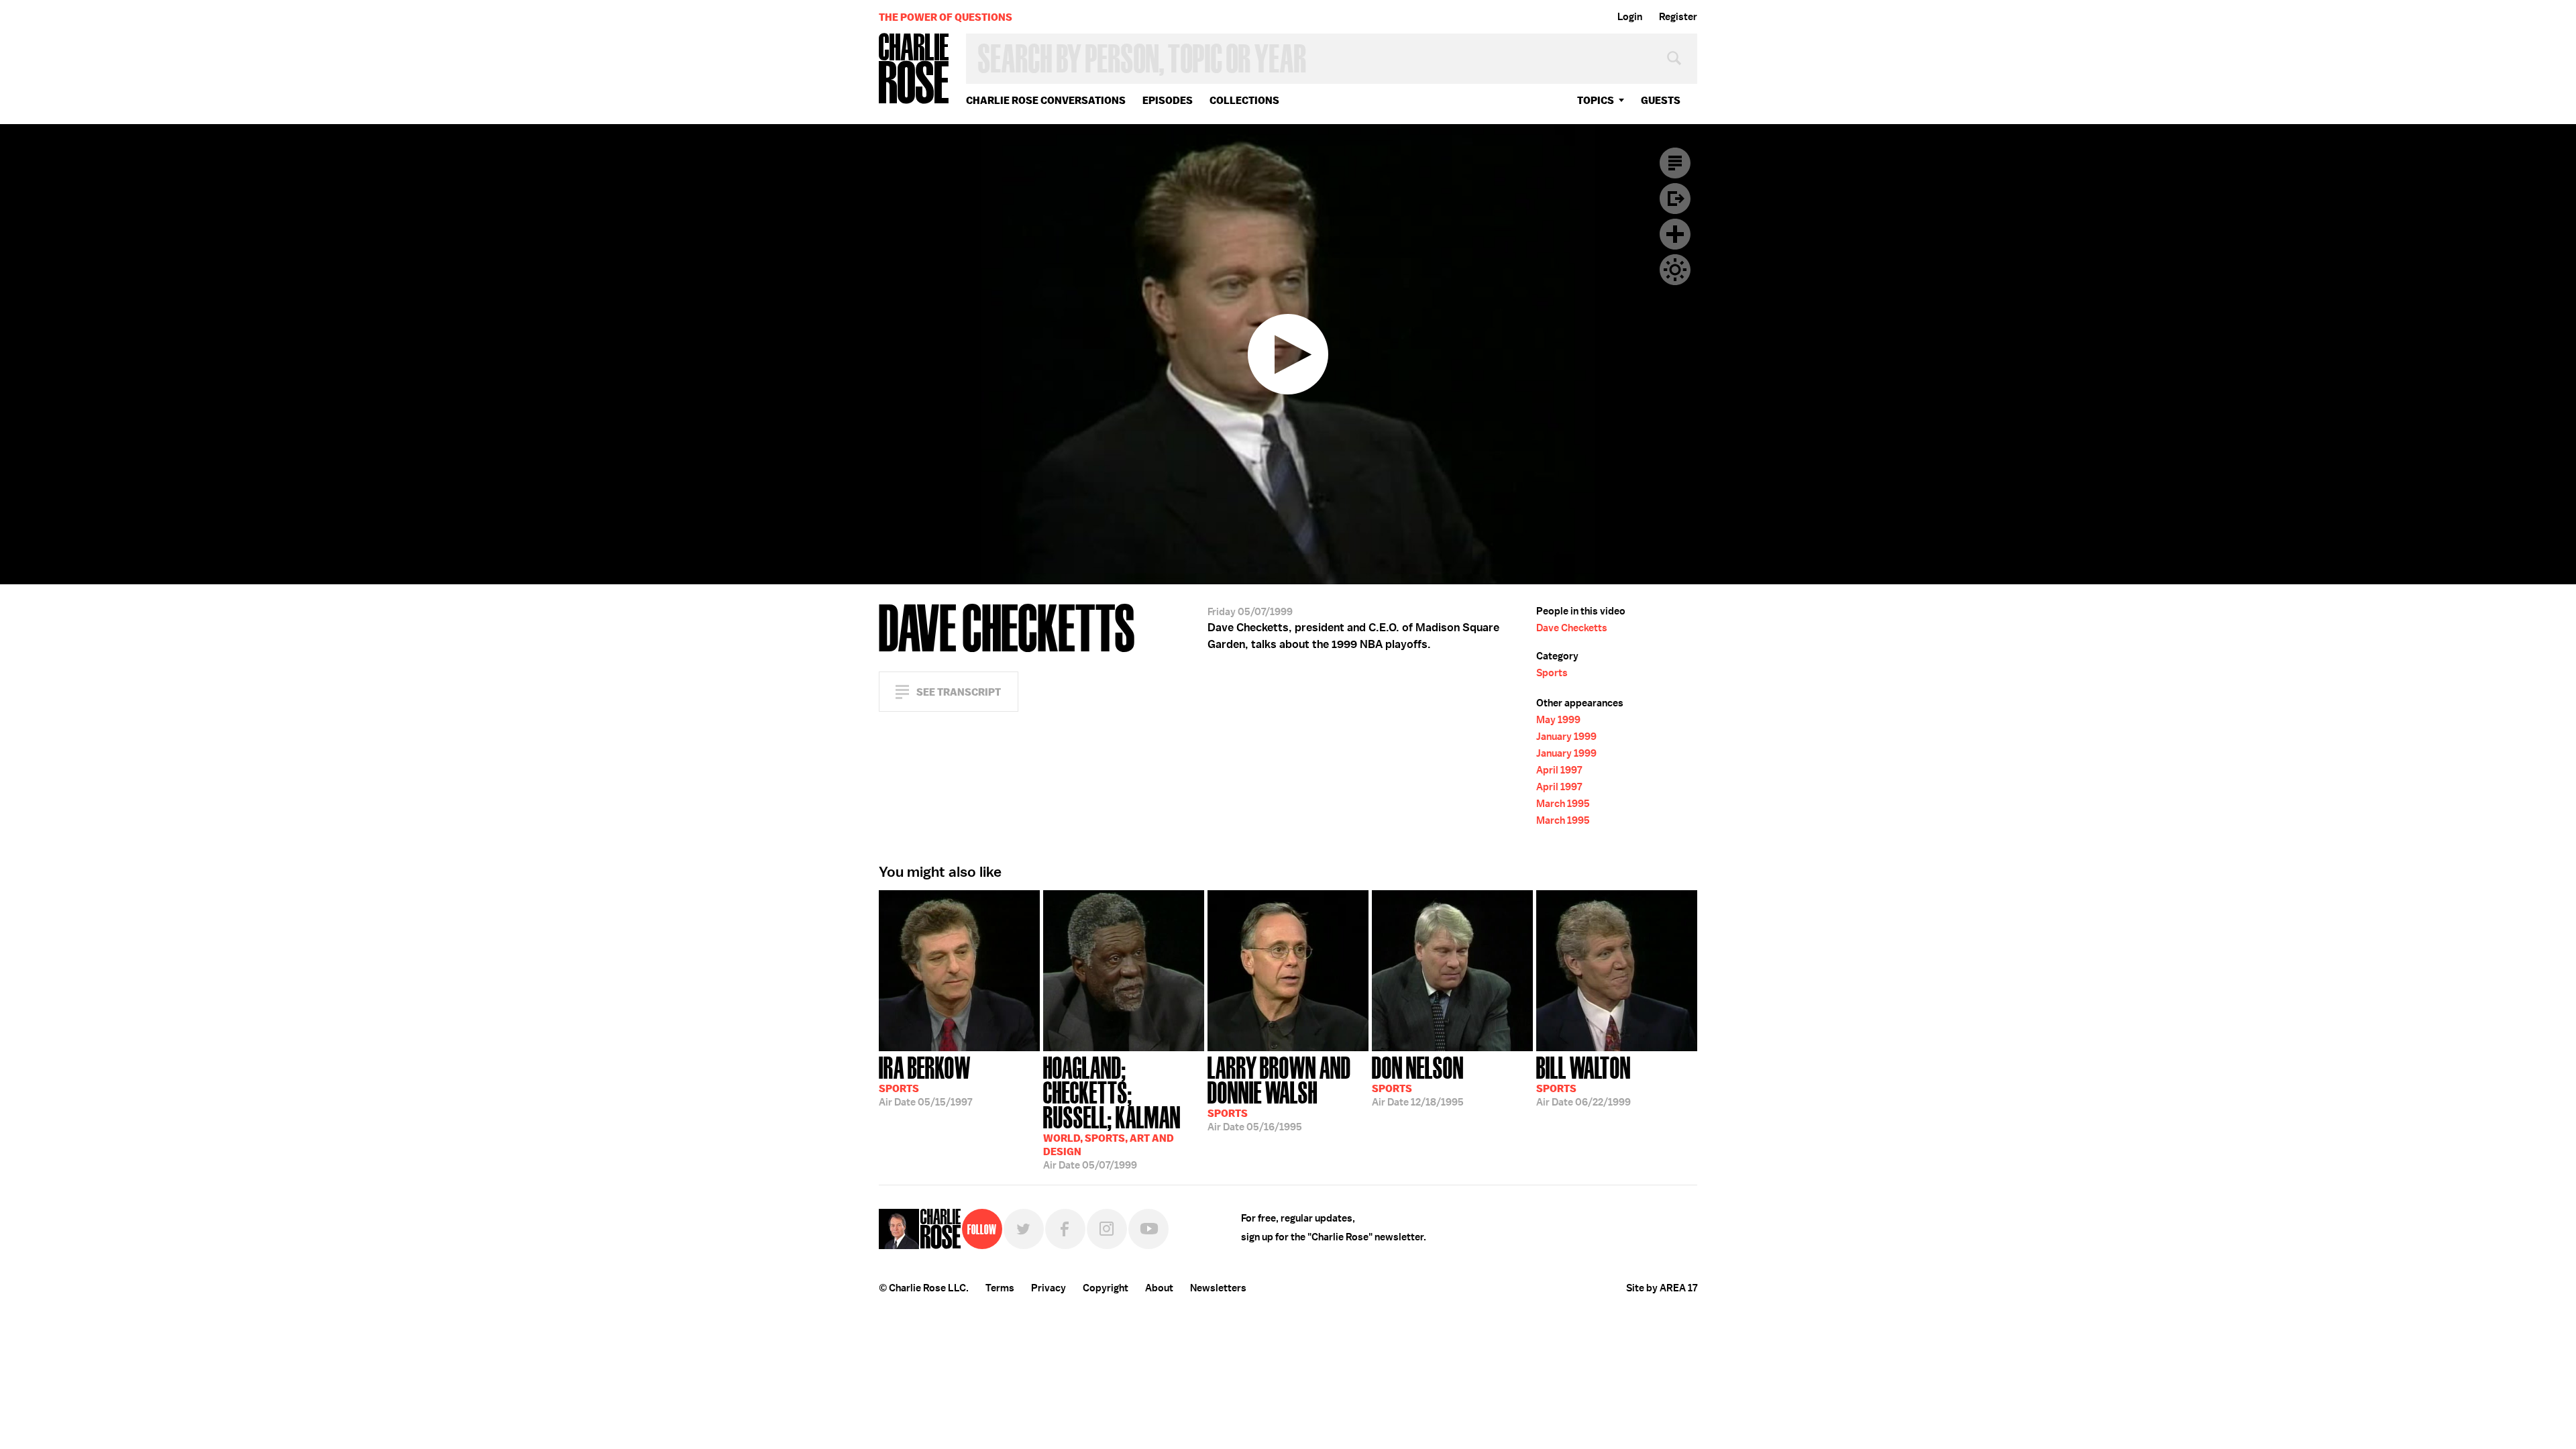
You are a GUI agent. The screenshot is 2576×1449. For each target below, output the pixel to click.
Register (1678, 17)
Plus (1675, 234)
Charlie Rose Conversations (1046, 100)
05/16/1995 (1279, 1092)
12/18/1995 (1418, 1080)
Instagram (1107, 1229)
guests (1661, 100)
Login (1630, 17)
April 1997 (1559, 770)
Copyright (1106, 1288)
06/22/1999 (1584, 1080)
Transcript (1675, 163)
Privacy (1049, 1288)
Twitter (1024, 1229)
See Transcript (959, 692)
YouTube (1148, 1229)
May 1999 (1558, 720)
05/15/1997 (925, 1080)
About (1159, 1288)
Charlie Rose (914, 69)
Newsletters (1218, 1288)
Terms (1000, 1288)
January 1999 (1566, 737)
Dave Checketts (1572, 628)
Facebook (1065, 1229)
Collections (1244, 100)
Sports (1552, 673)
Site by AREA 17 (1662, 1288)
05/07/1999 (1112, 1112)
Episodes (1168, 100)
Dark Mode (1675, 270)
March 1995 (1563, 804)
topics (1596, 100)
